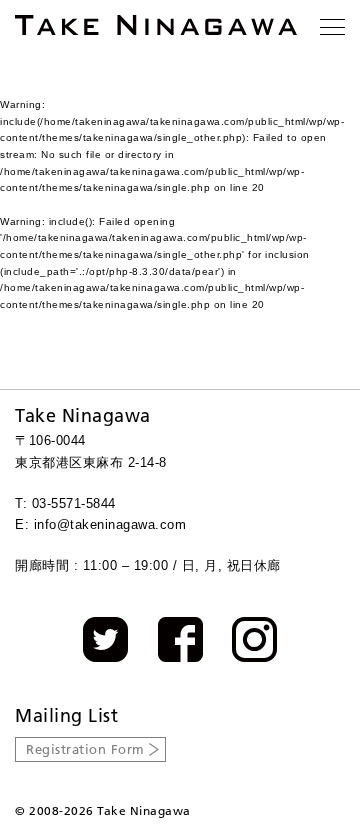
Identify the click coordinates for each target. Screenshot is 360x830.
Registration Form (85, 749)
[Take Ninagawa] (156, 25)
